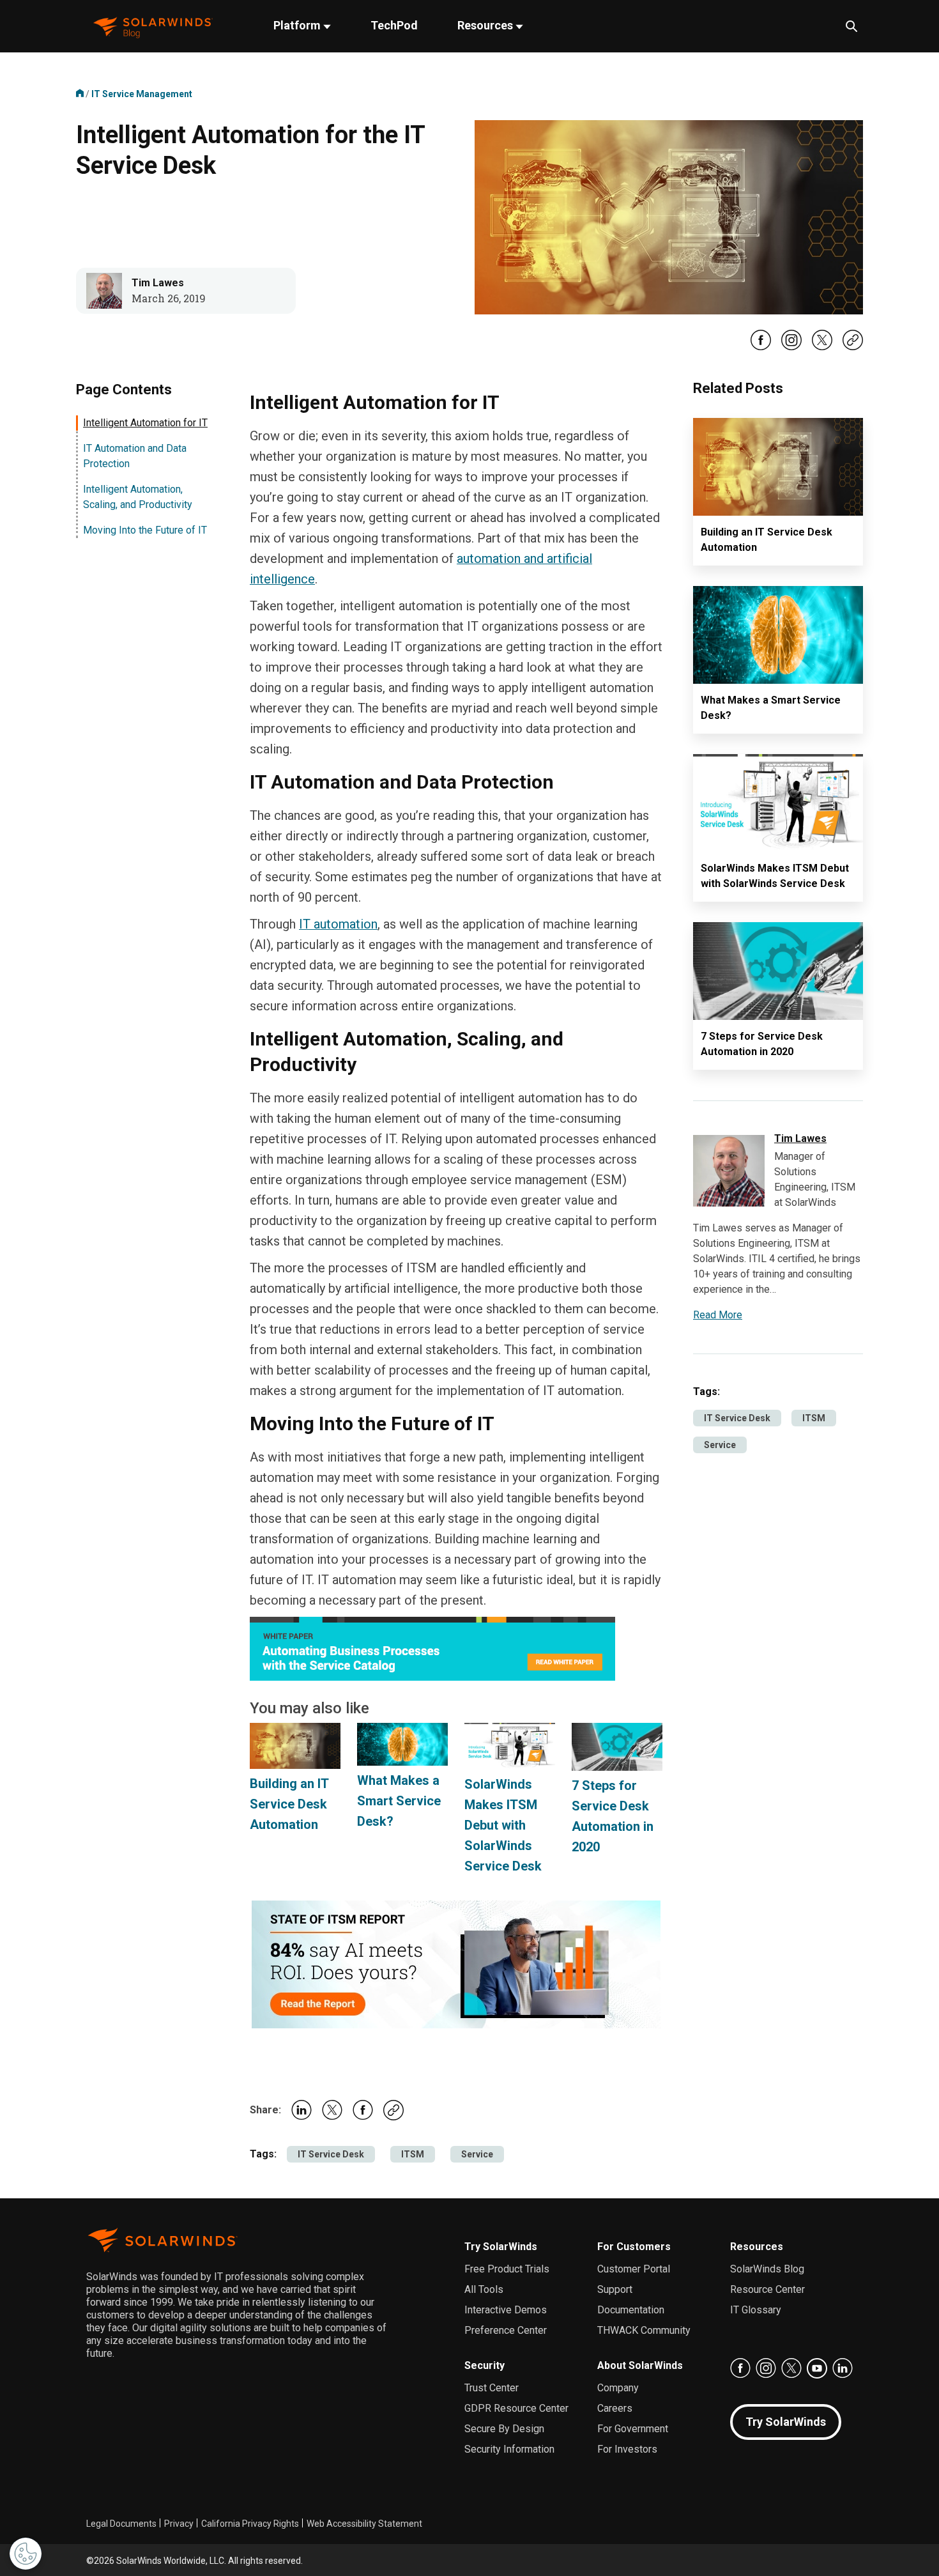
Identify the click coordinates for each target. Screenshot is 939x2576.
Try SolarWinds (501, 2247)
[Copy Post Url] (853, 347)
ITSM (413, 2154)
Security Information (509, 2449)
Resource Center (767, 2289)
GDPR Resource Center (516, 2408)
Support (615, 2289)
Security (485, 2365)
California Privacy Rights (250, 2524)
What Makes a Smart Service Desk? (399, 1801)
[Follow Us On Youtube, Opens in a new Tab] (817, 2368)
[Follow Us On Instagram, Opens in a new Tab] (791, 348)
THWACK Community (644, 2330)
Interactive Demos (506, 2310)
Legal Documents (121, 2524)
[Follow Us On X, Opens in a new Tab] (822, 348)
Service (477, 2154)
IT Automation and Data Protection (135, 456)
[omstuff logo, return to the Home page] (153, 27)
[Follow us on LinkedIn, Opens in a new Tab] (843, 2368)
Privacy (179, 2524)
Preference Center (506, 2330)
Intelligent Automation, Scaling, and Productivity (138, 497)
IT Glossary (756, 2310)
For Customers (634, 2247)
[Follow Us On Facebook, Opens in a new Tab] (761, 348)
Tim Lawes (158, 283)
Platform (298, 25)
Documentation (631, 2310)
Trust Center (492, 2388)
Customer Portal (634, 2269)
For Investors (627, 2449)
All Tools (484, 2289)
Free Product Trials (507, 2269)
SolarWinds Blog (767, 2269)
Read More (718, 1315)
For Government (633, 2429)
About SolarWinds (640, 2365)
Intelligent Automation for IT (145, 423)
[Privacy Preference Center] (26, 2554)
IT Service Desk (331, 2154)
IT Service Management (142, 94)
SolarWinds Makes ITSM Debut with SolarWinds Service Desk (503, 1825)
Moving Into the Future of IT (145, 530)
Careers (615, 2408)
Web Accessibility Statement (364, 2524)
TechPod (394, 25)
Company (618, 2388)
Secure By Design (504, 2429)
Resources (486, 25)
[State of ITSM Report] (456, 1963)
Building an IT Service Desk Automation (289, 1804)
